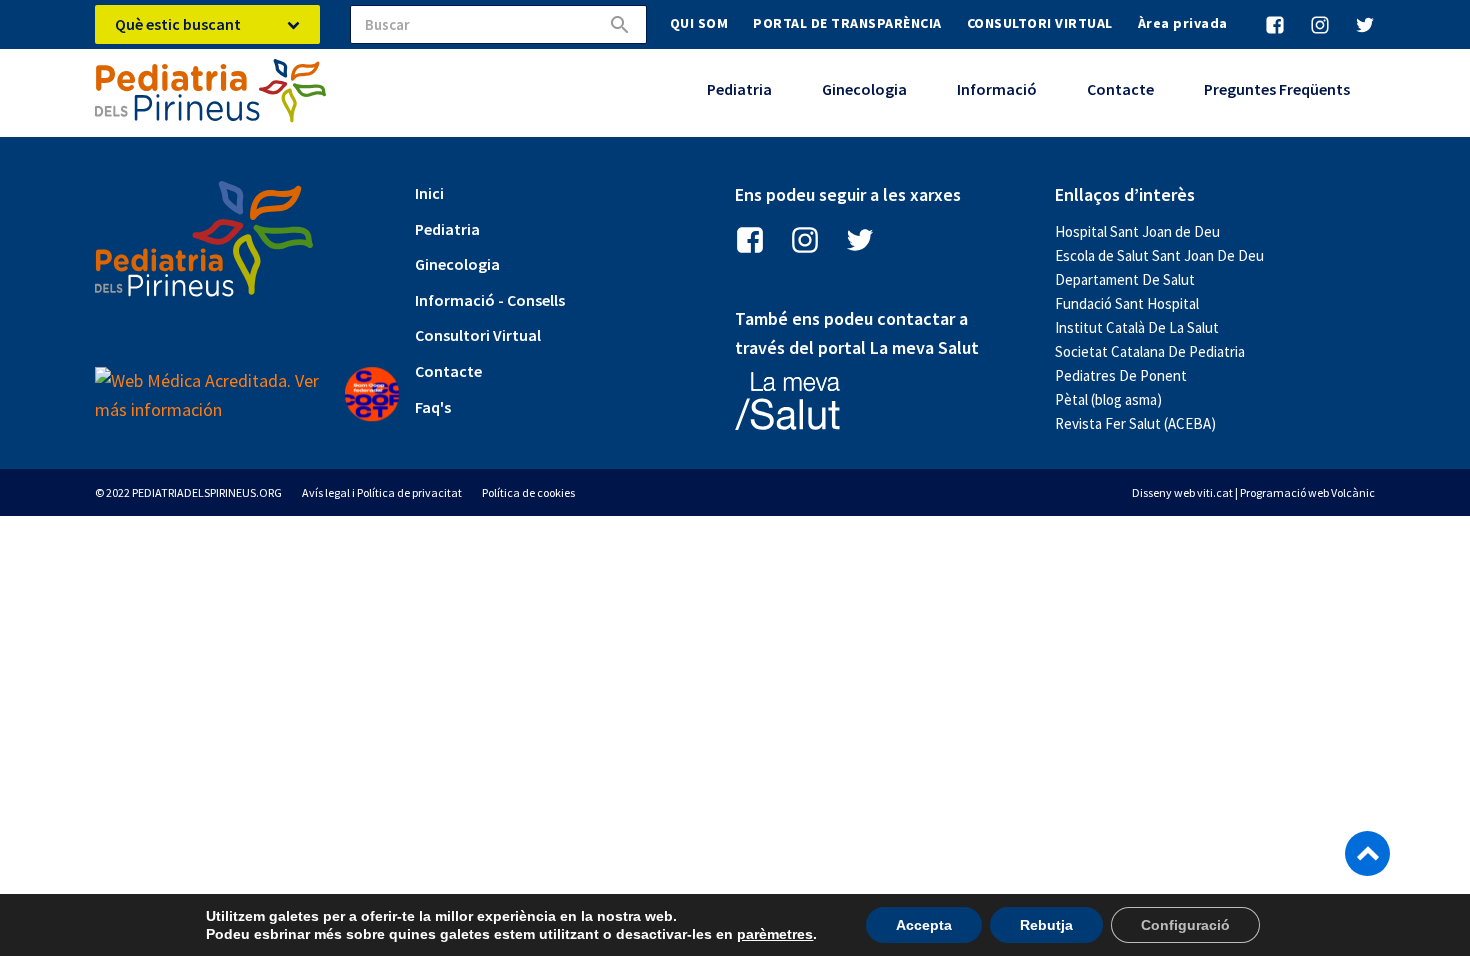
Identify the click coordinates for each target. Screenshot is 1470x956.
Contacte (1120, 89)
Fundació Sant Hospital (1127, 303)
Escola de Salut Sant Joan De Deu (1159, 255)
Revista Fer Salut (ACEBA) (1135, 423)
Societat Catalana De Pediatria (1150, 351)
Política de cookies (528, 492)
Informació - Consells (490, 300)
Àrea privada (1183, 23)
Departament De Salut (1125, 279)
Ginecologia (864, 89)
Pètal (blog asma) (1108, 399)
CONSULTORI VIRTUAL (1040, 23)
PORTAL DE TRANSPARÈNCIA (847, 23)
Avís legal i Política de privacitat (382, 492)
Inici (429, 193)
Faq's (433, 407)
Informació (997, 89)
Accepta (924, 925)
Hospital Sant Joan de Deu (1137, 231)
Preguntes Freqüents (1277, 89)
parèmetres (775, 934)
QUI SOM (699, 23)
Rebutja (1046, 925)
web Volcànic (1341, 492)
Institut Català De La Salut (1137, 327)
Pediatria (739, 89)
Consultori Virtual (478, 335)
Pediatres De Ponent (1121, 375)
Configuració (1185, 925)
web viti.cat (1203, 492)
